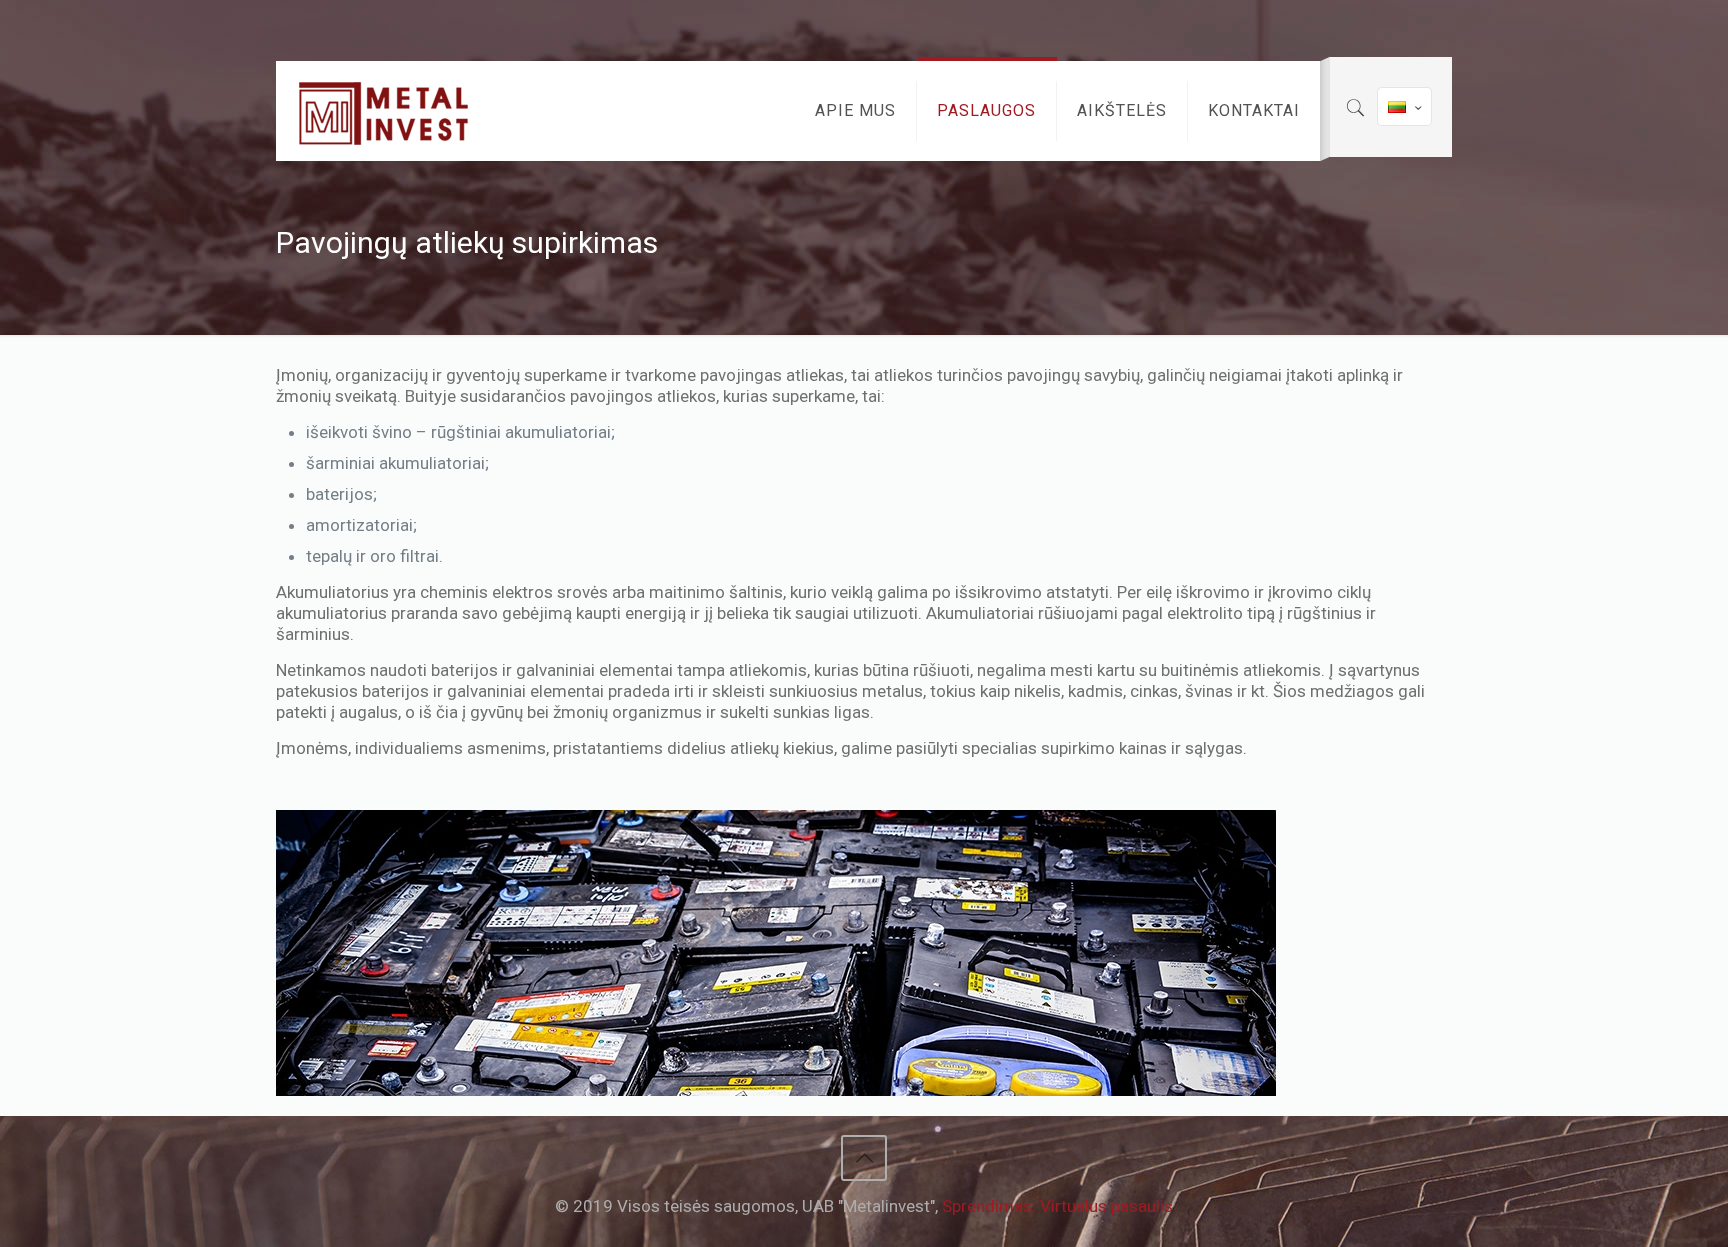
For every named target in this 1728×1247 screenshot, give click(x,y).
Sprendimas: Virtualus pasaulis (1057, 1206)
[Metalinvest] (384, 111)
